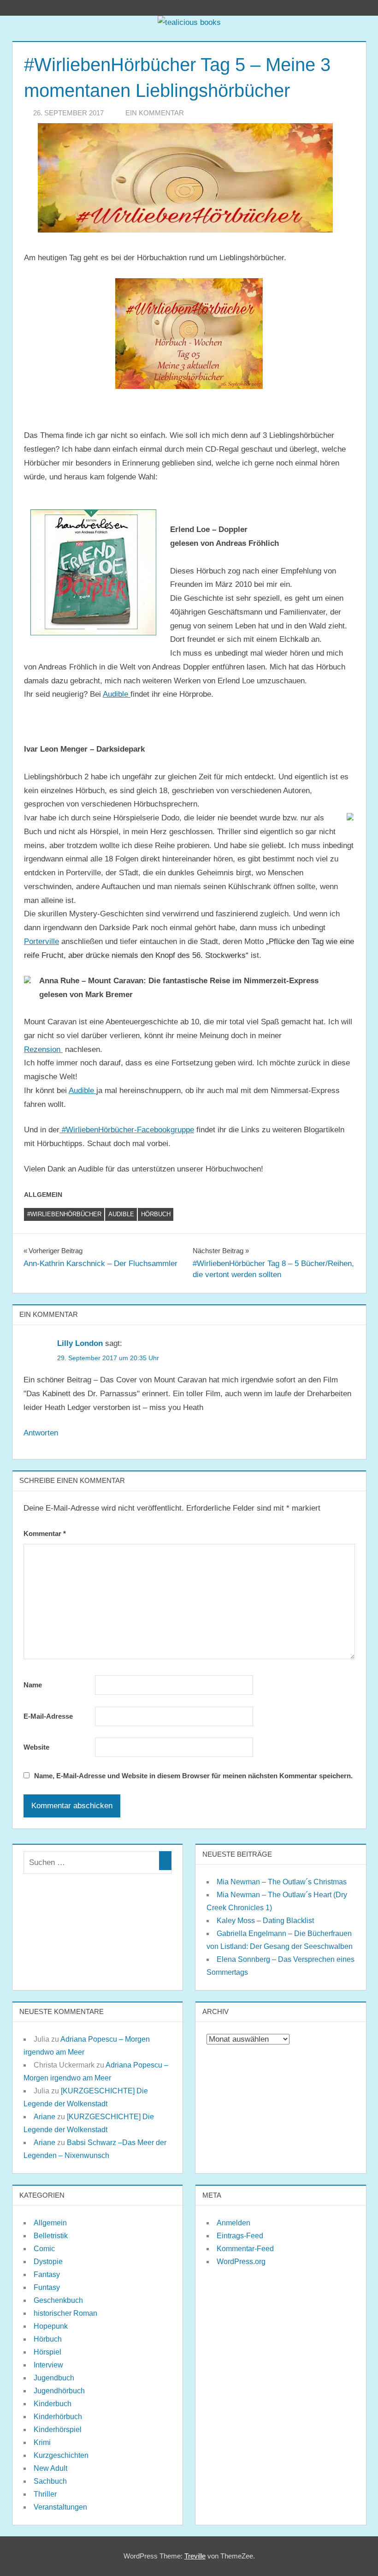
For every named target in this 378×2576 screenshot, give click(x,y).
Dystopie (48, 2262)
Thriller (45, 2494)
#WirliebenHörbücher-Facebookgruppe (127, 1130)
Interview (48, 2365)
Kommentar (45, 1533)
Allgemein (50, 2223)
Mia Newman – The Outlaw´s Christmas (282, 1882)
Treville (195, 2556)
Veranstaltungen (60, 2507)
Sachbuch (50, 2481)
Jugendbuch (54, 2378)
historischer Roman (65, 2313)
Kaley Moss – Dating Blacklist (265, 1921)
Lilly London (80, 1343)
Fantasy (47, 2274)
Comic (44, 2249)
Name (33, 1685)
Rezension (43, 1049)
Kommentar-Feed (245, 2249)
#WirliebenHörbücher (64, 1214)
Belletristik (51, 2236)
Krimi (42, 2442)
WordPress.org (241, 2262)
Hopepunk (51, 2326)
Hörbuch (156, 1214)
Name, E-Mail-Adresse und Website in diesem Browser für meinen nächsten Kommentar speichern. (193, 1776)
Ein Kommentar (155, 113)
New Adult (50, 2468)
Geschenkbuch (58, 2300)
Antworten (41, 1433)
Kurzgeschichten (61, 2455)
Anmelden (233, 2223)
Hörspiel (47, 2352)
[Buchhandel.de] (350, 818)
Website (36, 1747)
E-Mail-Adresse (48, 1716)
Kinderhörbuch (58, 2417)
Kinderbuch (53, 2404)
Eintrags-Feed (240, 2236)
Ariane (44, 2117)
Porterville (41, 941)
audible (121, 1214)
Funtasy (47, 2287)
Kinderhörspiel (58, 2430)
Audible (117, 694)
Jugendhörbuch (59, 2391)
